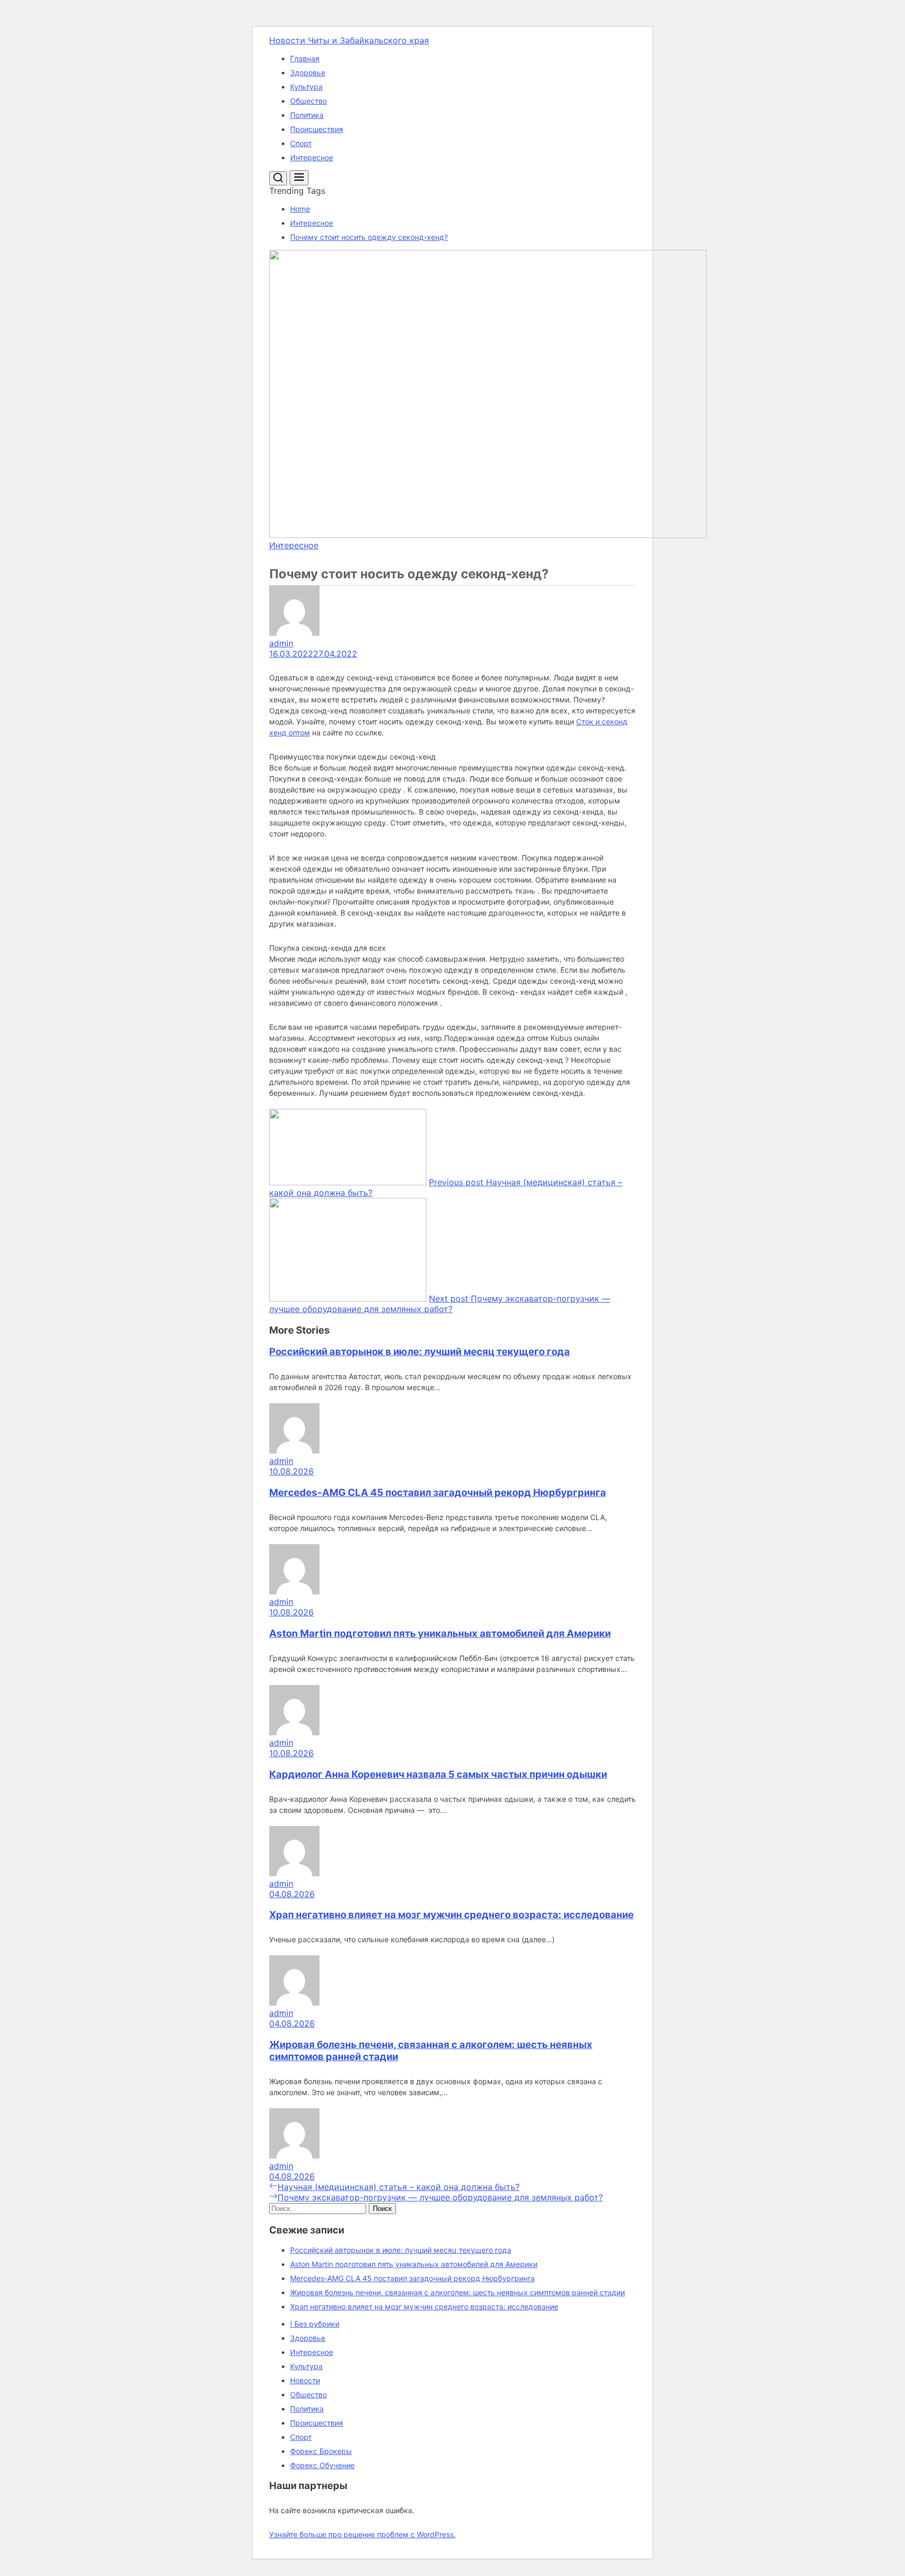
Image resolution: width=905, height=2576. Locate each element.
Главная (305, 58)
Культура (306, 87)
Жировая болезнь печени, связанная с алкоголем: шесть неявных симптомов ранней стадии (457, 2292)
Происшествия (317, 129)
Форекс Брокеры (321, 2451)
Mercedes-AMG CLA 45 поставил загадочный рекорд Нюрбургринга (438, 1493)
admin (281, 643)
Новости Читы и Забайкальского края (349, 40)
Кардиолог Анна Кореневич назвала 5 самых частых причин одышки (438, 1774)
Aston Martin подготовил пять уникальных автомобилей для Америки (440, 1633)
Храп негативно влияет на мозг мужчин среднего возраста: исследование (451, 1915)
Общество (308, 101)
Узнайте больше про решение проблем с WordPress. (362, 2534)
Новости (305, 2380)
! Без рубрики (315, 2324)
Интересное (312, 157)
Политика (307, 115)
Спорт (301, 143)
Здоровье (308, 73)
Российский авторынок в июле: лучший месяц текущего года (420, 1352)
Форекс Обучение (322, 2465)
